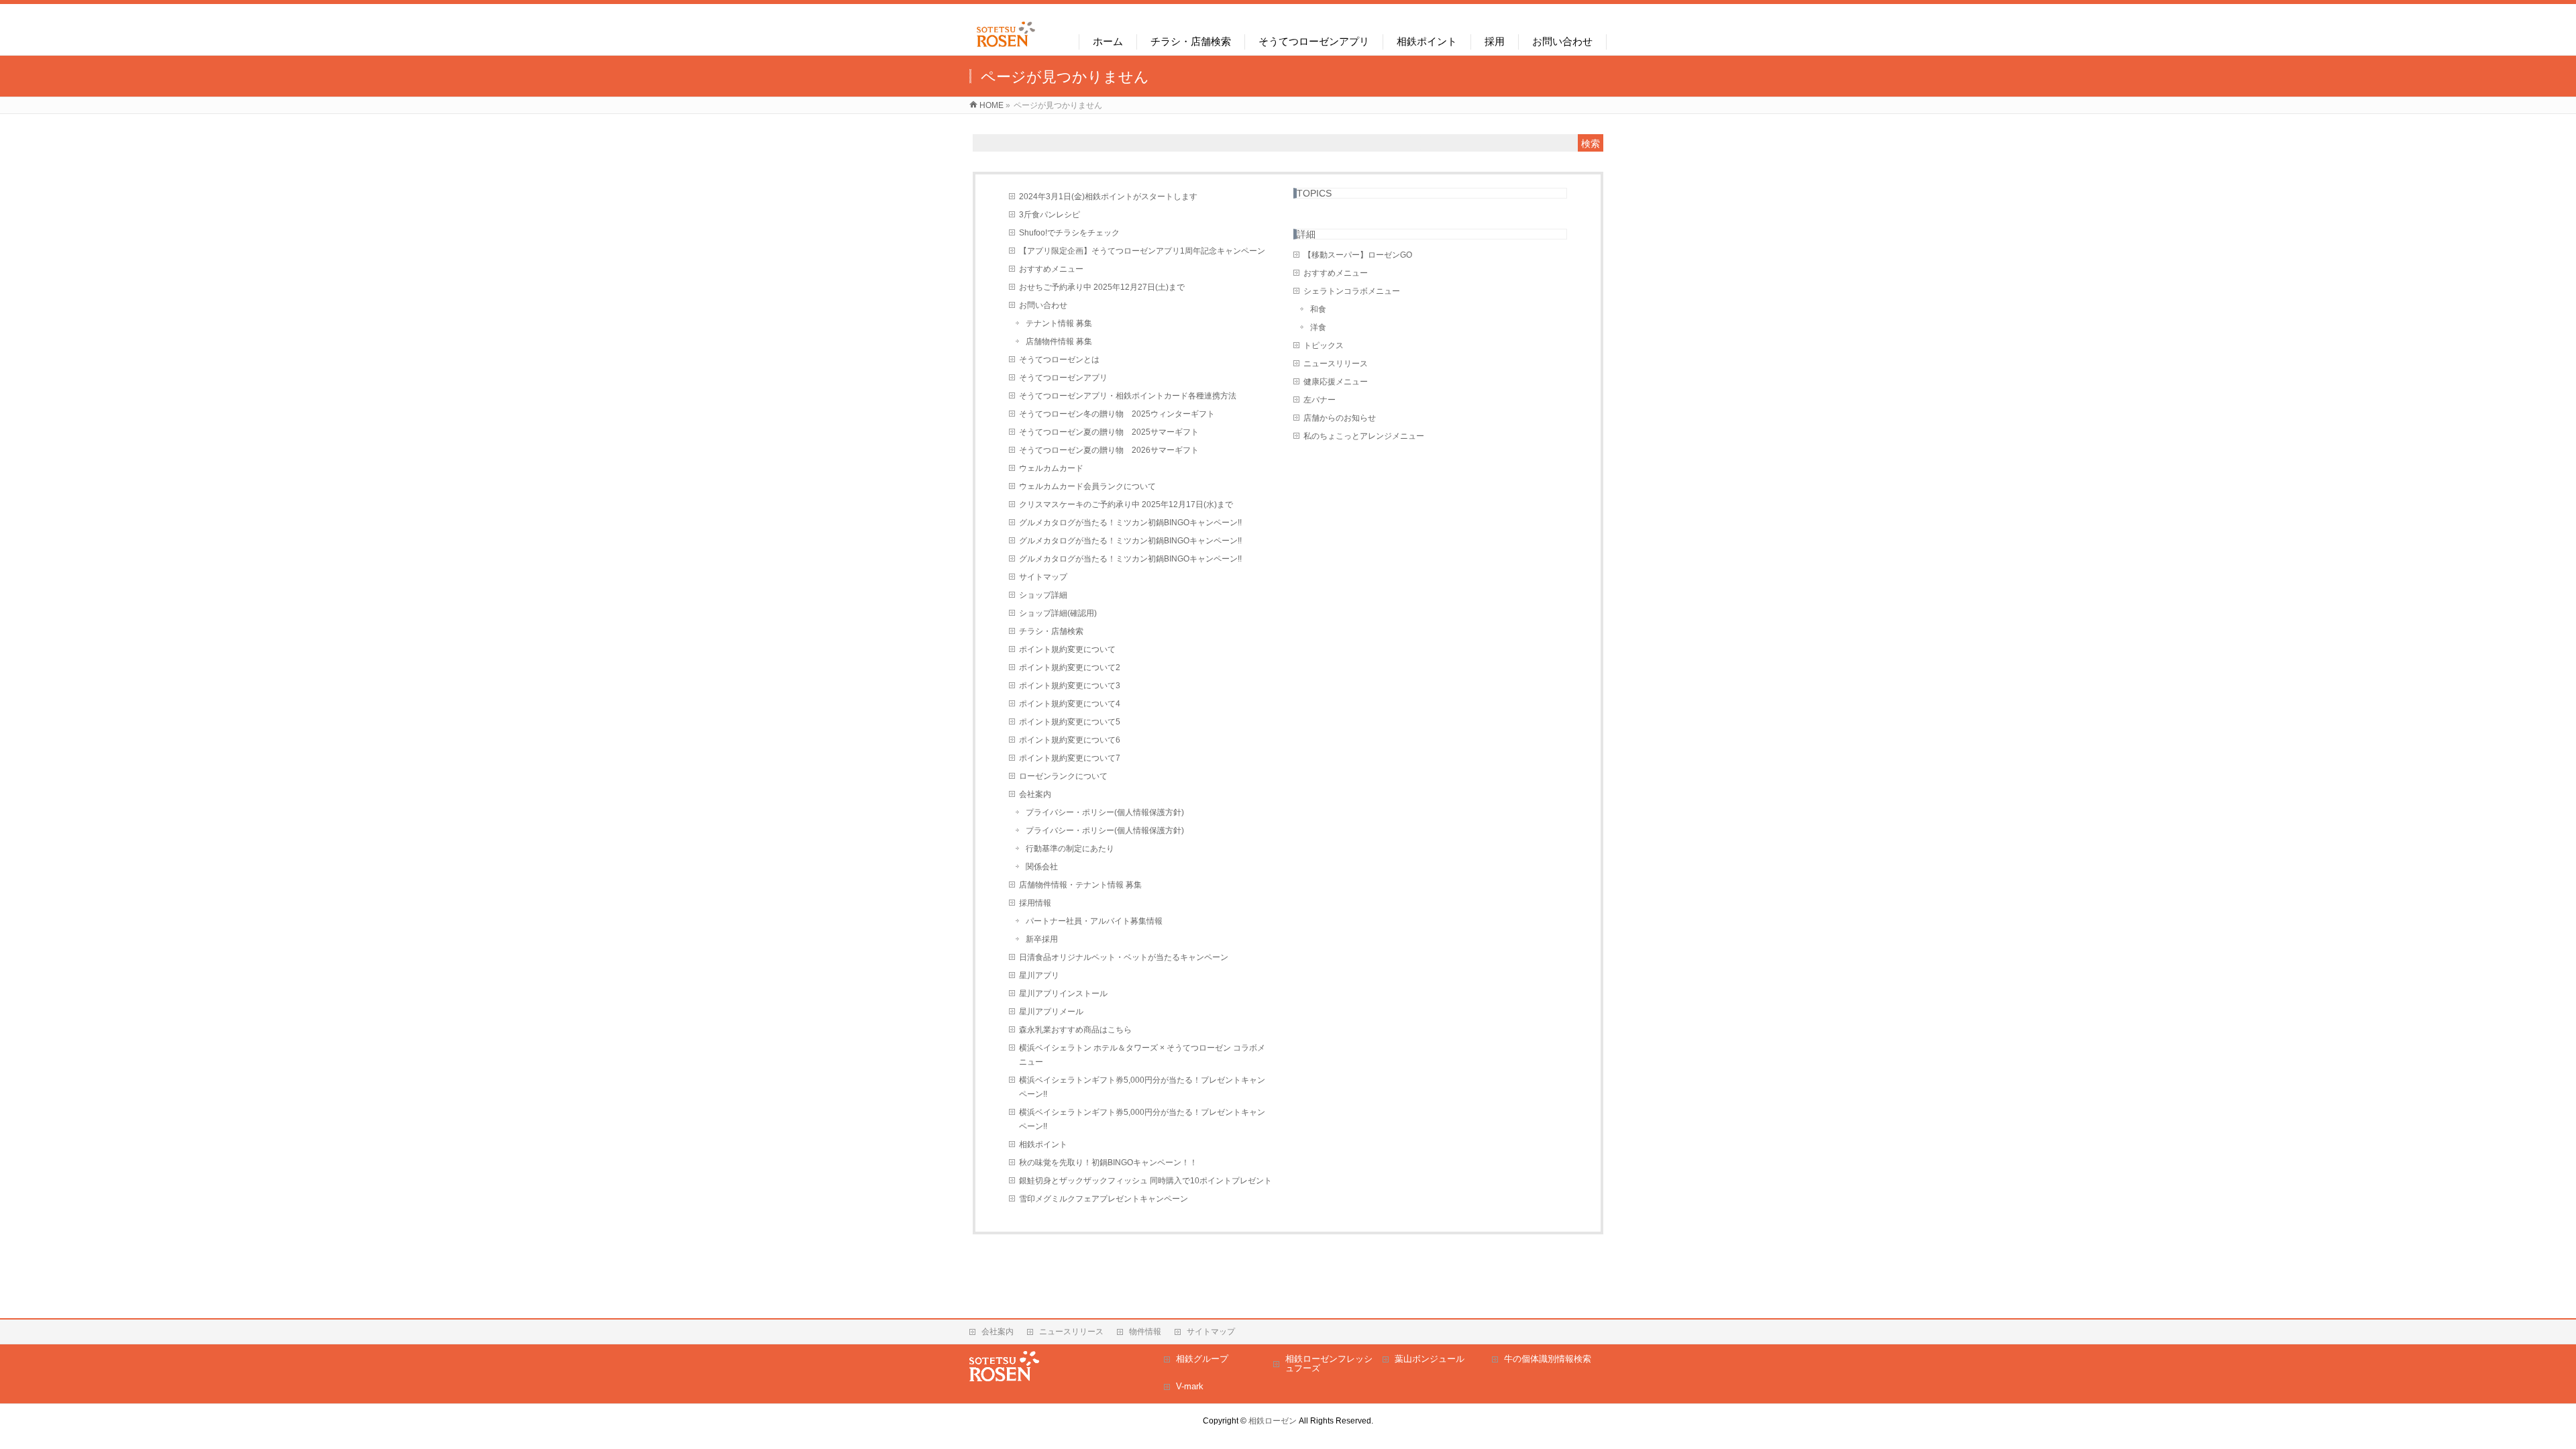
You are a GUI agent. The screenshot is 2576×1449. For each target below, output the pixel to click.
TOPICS (1314, 193)
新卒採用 (1042, 939)
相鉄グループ (1202, 1359)
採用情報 (1035, 903)
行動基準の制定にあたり (1070, 849)
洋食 (1318, 327)
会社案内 (1035, 794)
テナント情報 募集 (1059, 323)
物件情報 (1145, 1332)
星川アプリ (1039, 975)
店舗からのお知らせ (1340, 418)
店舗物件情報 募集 (1059, 341)
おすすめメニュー (1051, 269)
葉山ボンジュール (1430, 1359)
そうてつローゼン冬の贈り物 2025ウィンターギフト (1117, 414)
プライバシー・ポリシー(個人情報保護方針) (1105, 812)
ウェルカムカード (1051, 468)
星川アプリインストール (1063, 994)
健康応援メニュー (1336, 382)
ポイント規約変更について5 (1070, 722)
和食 (1318, 309)
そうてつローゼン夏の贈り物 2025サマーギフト (1109, 432)
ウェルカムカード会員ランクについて (1087, 486)
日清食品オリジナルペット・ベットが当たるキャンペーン (1124, 957)
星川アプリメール (1051, 1012)
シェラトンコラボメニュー (1352, 291)
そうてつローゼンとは (1059, 360)
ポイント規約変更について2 (1070, 667)
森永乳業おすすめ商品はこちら (1075, 1030)
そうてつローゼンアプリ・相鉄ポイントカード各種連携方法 (1128, 396)
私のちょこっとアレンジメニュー (1364, 436)
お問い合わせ (1043, 305)
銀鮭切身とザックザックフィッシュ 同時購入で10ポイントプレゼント (1145, 1181)
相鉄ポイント (1043, 1144)
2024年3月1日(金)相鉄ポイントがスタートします (1108, 197)
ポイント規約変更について (1067, 649)
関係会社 (1042, 867)
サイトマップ (1043, 577)
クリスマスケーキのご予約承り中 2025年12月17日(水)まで (1126, 504)
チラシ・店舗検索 (1051, 631)
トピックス (1324, 345)
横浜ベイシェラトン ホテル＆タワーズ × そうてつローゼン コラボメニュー (1142, 1055)
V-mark (1190, 1386)
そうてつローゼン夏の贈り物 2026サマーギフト (1109, 450)
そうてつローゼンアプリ (1063, 378)
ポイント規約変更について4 (1070, 704)
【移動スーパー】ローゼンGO (1358, 255)
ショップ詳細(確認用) (1058, 613)
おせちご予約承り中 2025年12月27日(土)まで (1102, 287)
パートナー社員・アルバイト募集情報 (1094, 921)
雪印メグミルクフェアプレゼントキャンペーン (1104, 1199)
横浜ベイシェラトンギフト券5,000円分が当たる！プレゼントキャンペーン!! (1142, 1087)
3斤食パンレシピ (1050, 215)
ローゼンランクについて (1063, 776)
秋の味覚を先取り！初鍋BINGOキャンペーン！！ (1108, 1163)
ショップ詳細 (1043, 595)
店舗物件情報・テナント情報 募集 (1080, 885)
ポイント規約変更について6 (1070, 740)
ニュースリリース (1336, 364)
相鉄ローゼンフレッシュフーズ (1329, 1363)
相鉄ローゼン (1273, 1421)
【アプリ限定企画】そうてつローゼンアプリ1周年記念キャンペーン (1142, 251)
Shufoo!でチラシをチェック (1069, 233)
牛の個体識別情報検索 (1548, 1359)
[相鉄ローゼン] (1006, 47)
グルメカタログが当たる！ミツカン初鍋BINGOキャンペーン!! (1130, 523)
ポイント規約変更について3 (1070, 686)
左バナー (1320, 400)
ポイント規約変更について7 (1070, 758)
